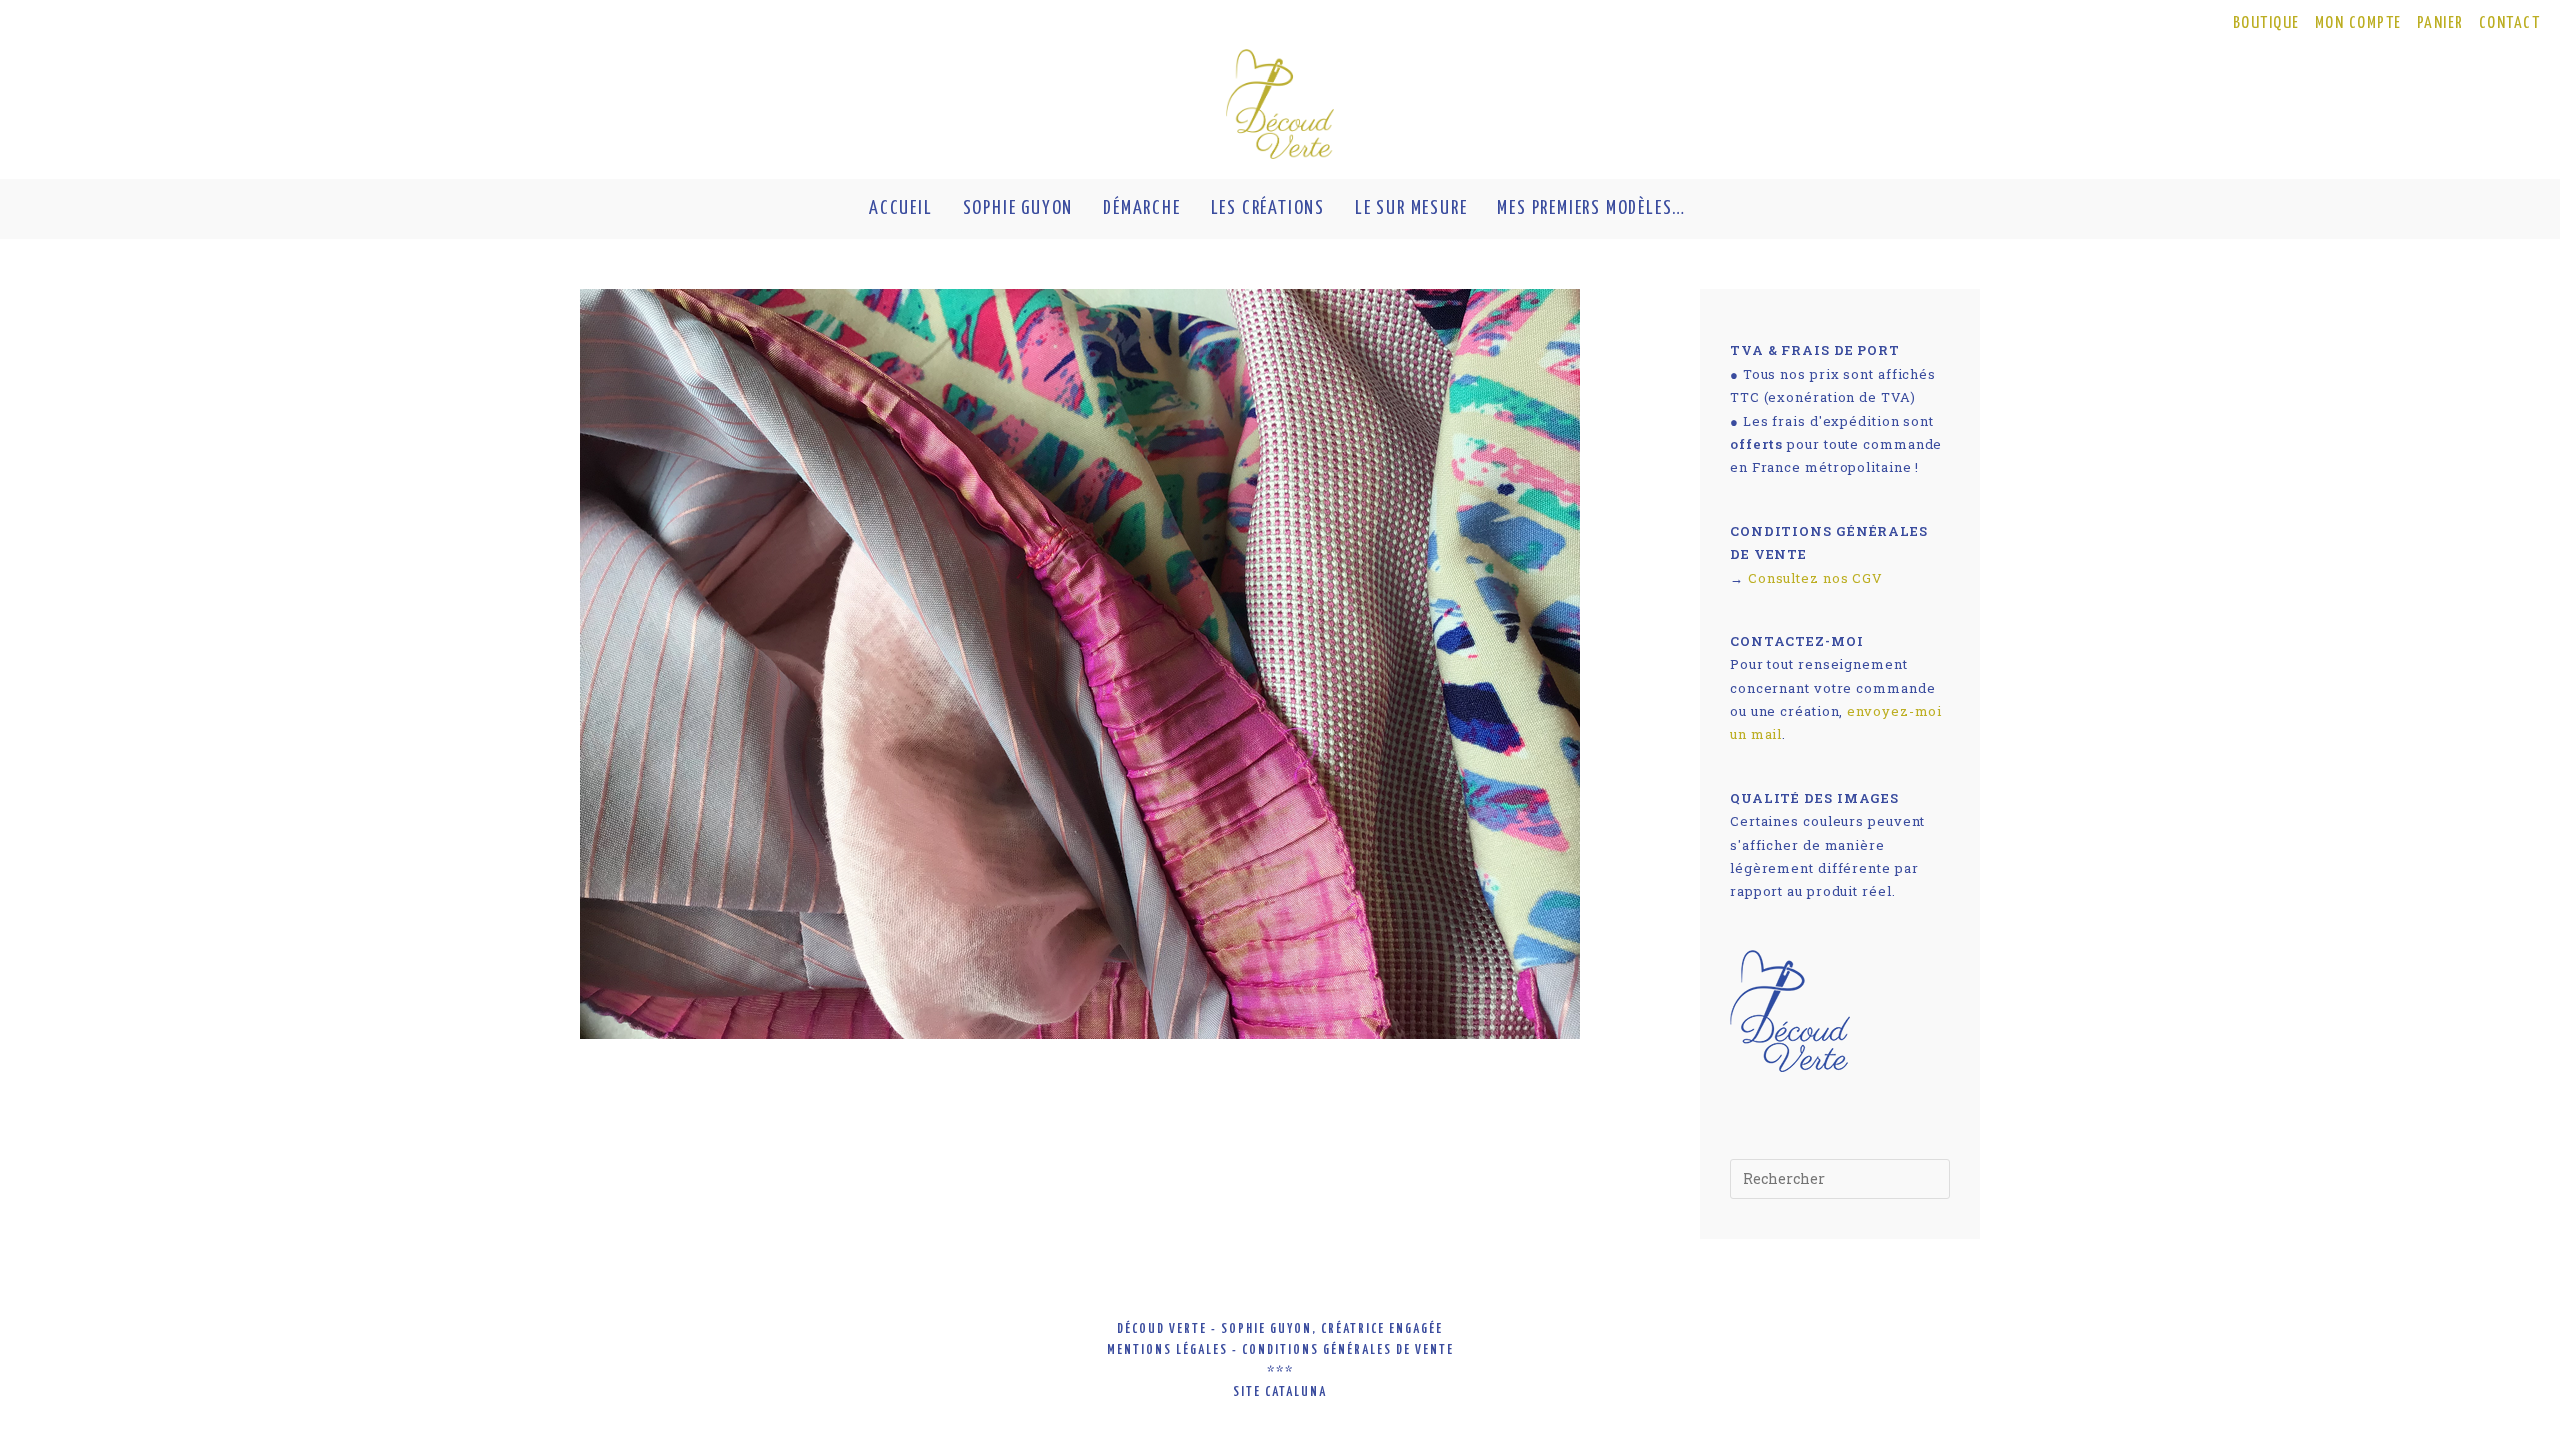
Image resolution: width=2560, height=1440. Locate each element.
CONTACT (2510, 23)
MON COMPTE (2358, 23)
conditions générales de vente (1348, 1350)
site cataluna (1280, 1392)
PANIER (2440, 23)
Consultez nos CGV (1815, 578)
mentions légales (1167, 1350)
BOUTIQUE (2266, 23)
